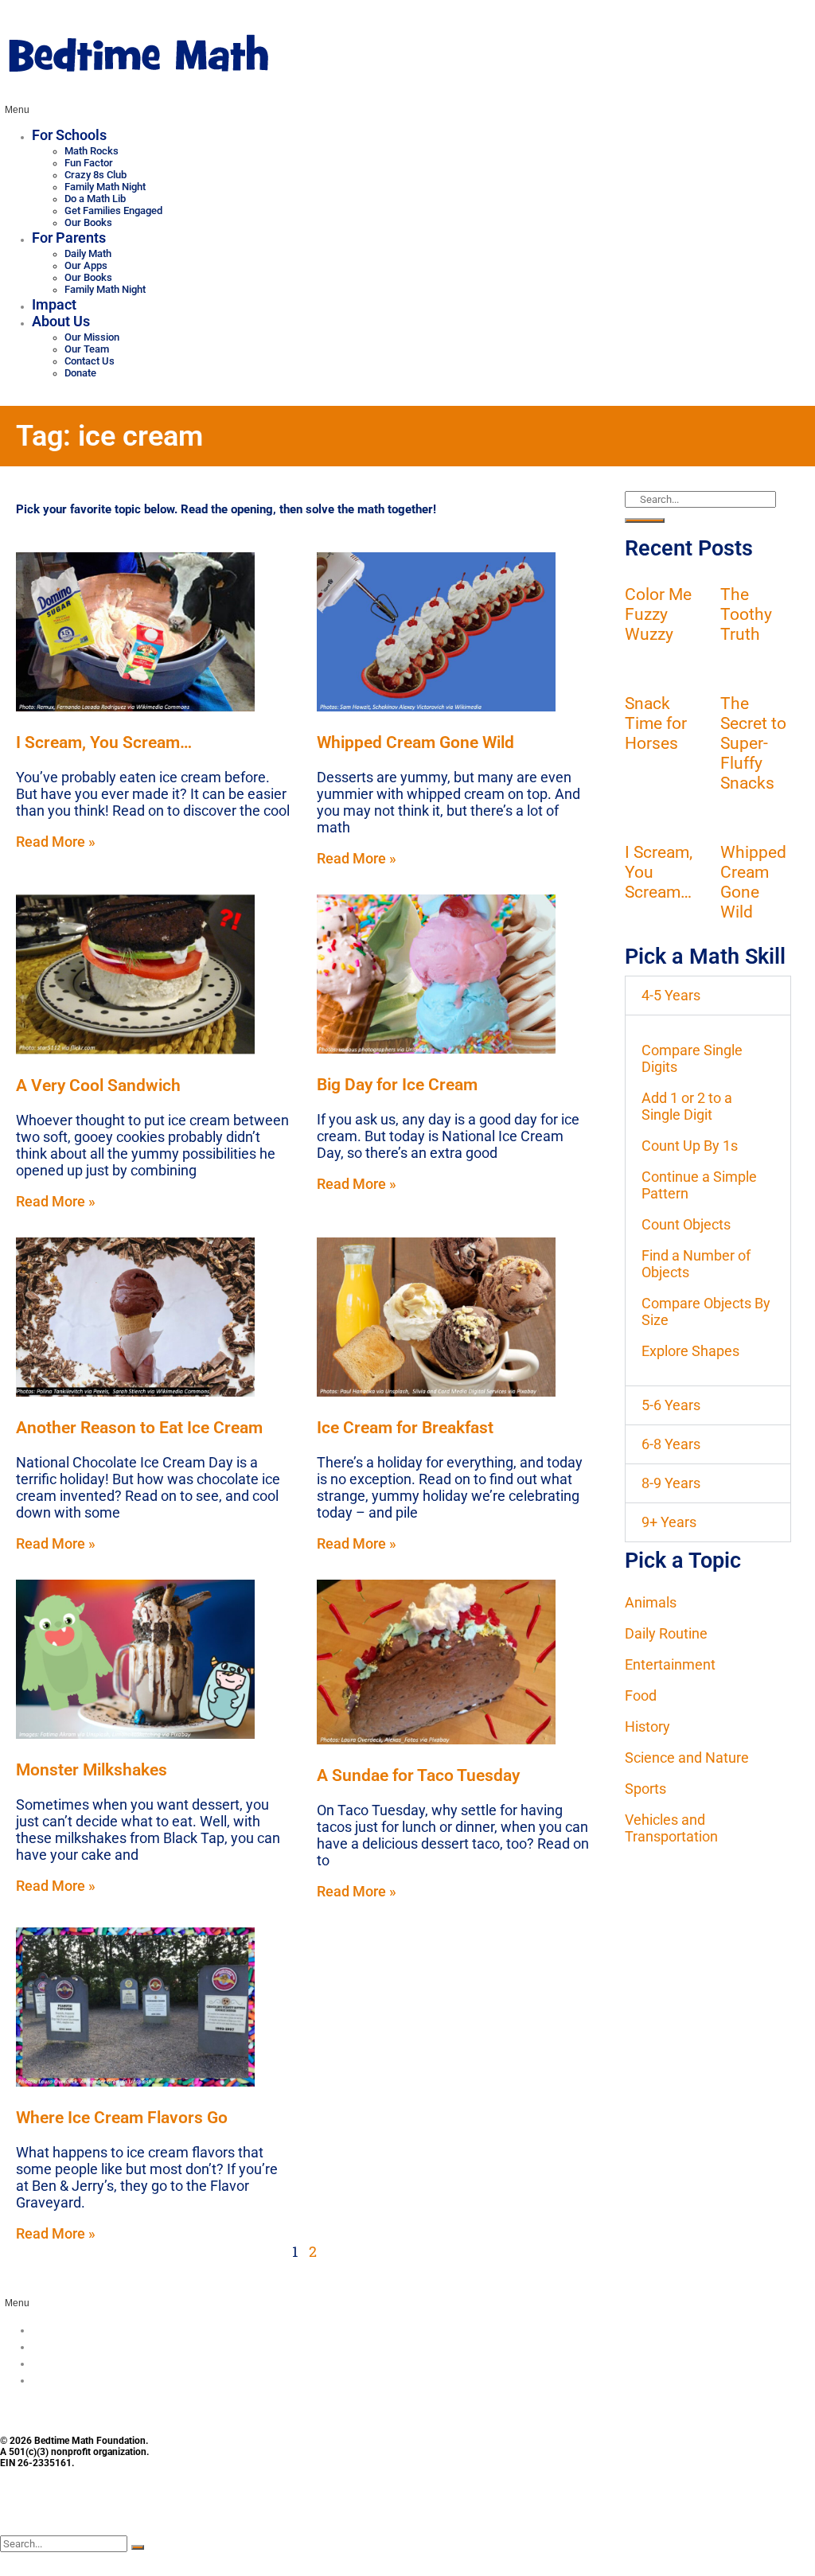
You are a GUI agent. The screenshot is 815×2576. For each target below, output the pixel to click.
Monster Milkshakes (92, 1769)
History (647, 1726)
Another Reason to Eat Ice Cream (139, 1427)
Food (641, 1695)
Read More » (56, 842)
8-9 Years (671, 1483)
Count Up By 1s (690, 1146)
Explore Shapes (690, 1351)
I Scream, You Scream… (104, 742)
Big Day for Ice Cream (397, 1084)
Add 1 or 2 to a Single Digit (687, 1106)
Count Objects (686, 1224)
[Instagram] (64, 2511)
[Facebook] (20, 2511)
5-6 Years (671, 1405)
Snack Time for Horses (656, 723)
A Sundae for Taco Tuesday (418, 1775)
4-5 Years (671, 995)
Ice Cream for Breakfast (405, 1427)
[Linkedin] (151, 2511)
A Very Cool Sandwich (98, 1085)
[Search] (645, 520)
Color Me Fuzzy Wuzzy (658, 614)
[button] (708, 996)
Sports (645, 1789)
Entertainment (670, 1664)
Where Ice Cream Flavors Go (122, 2117)
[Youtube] (107, 2511)
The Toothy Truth (746, 614)
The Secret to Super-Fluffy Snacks (753, 743)
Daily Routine (666, 1633)
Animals (651, 1602)
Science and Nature (687, 1758)
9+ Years (669, 1522)
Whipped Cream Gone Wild (415, 742)
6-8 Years (671, 1444)
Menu (17, 110)
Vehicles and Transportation (671, 1828)
